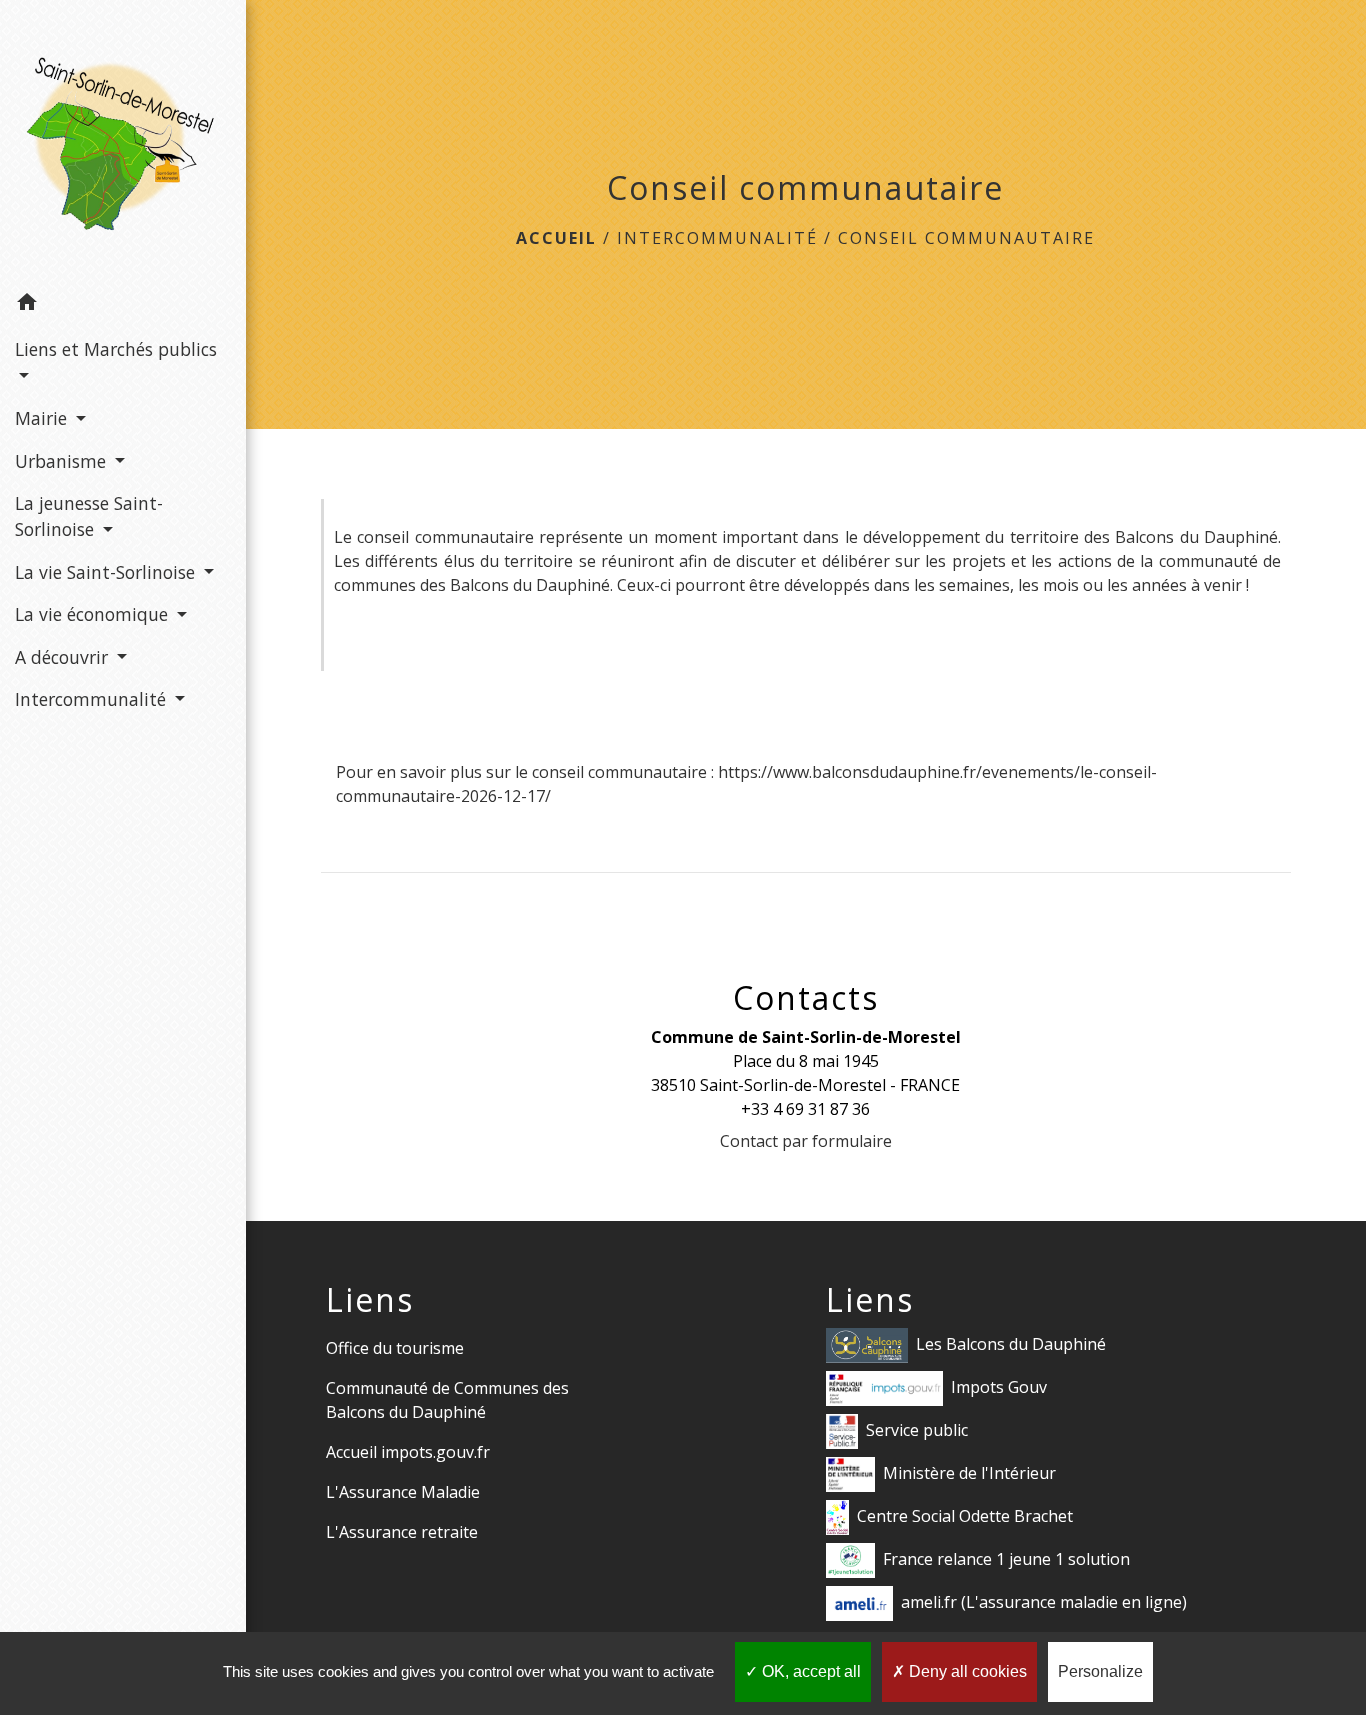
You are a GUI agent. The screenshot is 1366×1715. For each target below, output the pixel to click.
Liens (370, 1300)
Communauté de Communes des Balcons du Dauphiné (447, 1400)
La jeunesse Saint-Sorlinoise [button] (89, 516)
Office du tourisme (395, 1348)
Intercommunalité (717, 238)
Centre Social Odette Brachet (965, 1515)
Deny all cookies (966, 1671)
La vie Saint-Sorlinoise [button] (107, 572)
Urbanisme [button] (63, 461)
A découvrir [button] (64, 657)
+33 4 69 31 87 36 (805, 1109)
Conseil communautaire (966, 238)
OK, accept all (809, 1671)
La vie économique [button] (94, 614)
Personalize (1100, 1671)
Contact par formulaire (806, 1141)
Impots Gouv (999, 1386)
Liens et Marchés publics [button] (116, 349)
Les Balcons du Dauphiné (1011, 1343)
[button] (123, 305)
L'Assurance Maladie (403, 1492)
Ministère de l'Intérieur (969, 1472)
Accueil (556, 238)
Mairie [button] (43, 418)
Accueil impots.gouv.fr (408, 1452)
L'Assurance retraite (402, 1532)
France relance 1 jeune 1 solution (1006, 1558)
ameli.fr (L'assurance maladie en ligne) (1044, 1601)
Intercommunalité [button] (93, 699)
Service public (917, 1429)
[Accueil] (123, 140)
